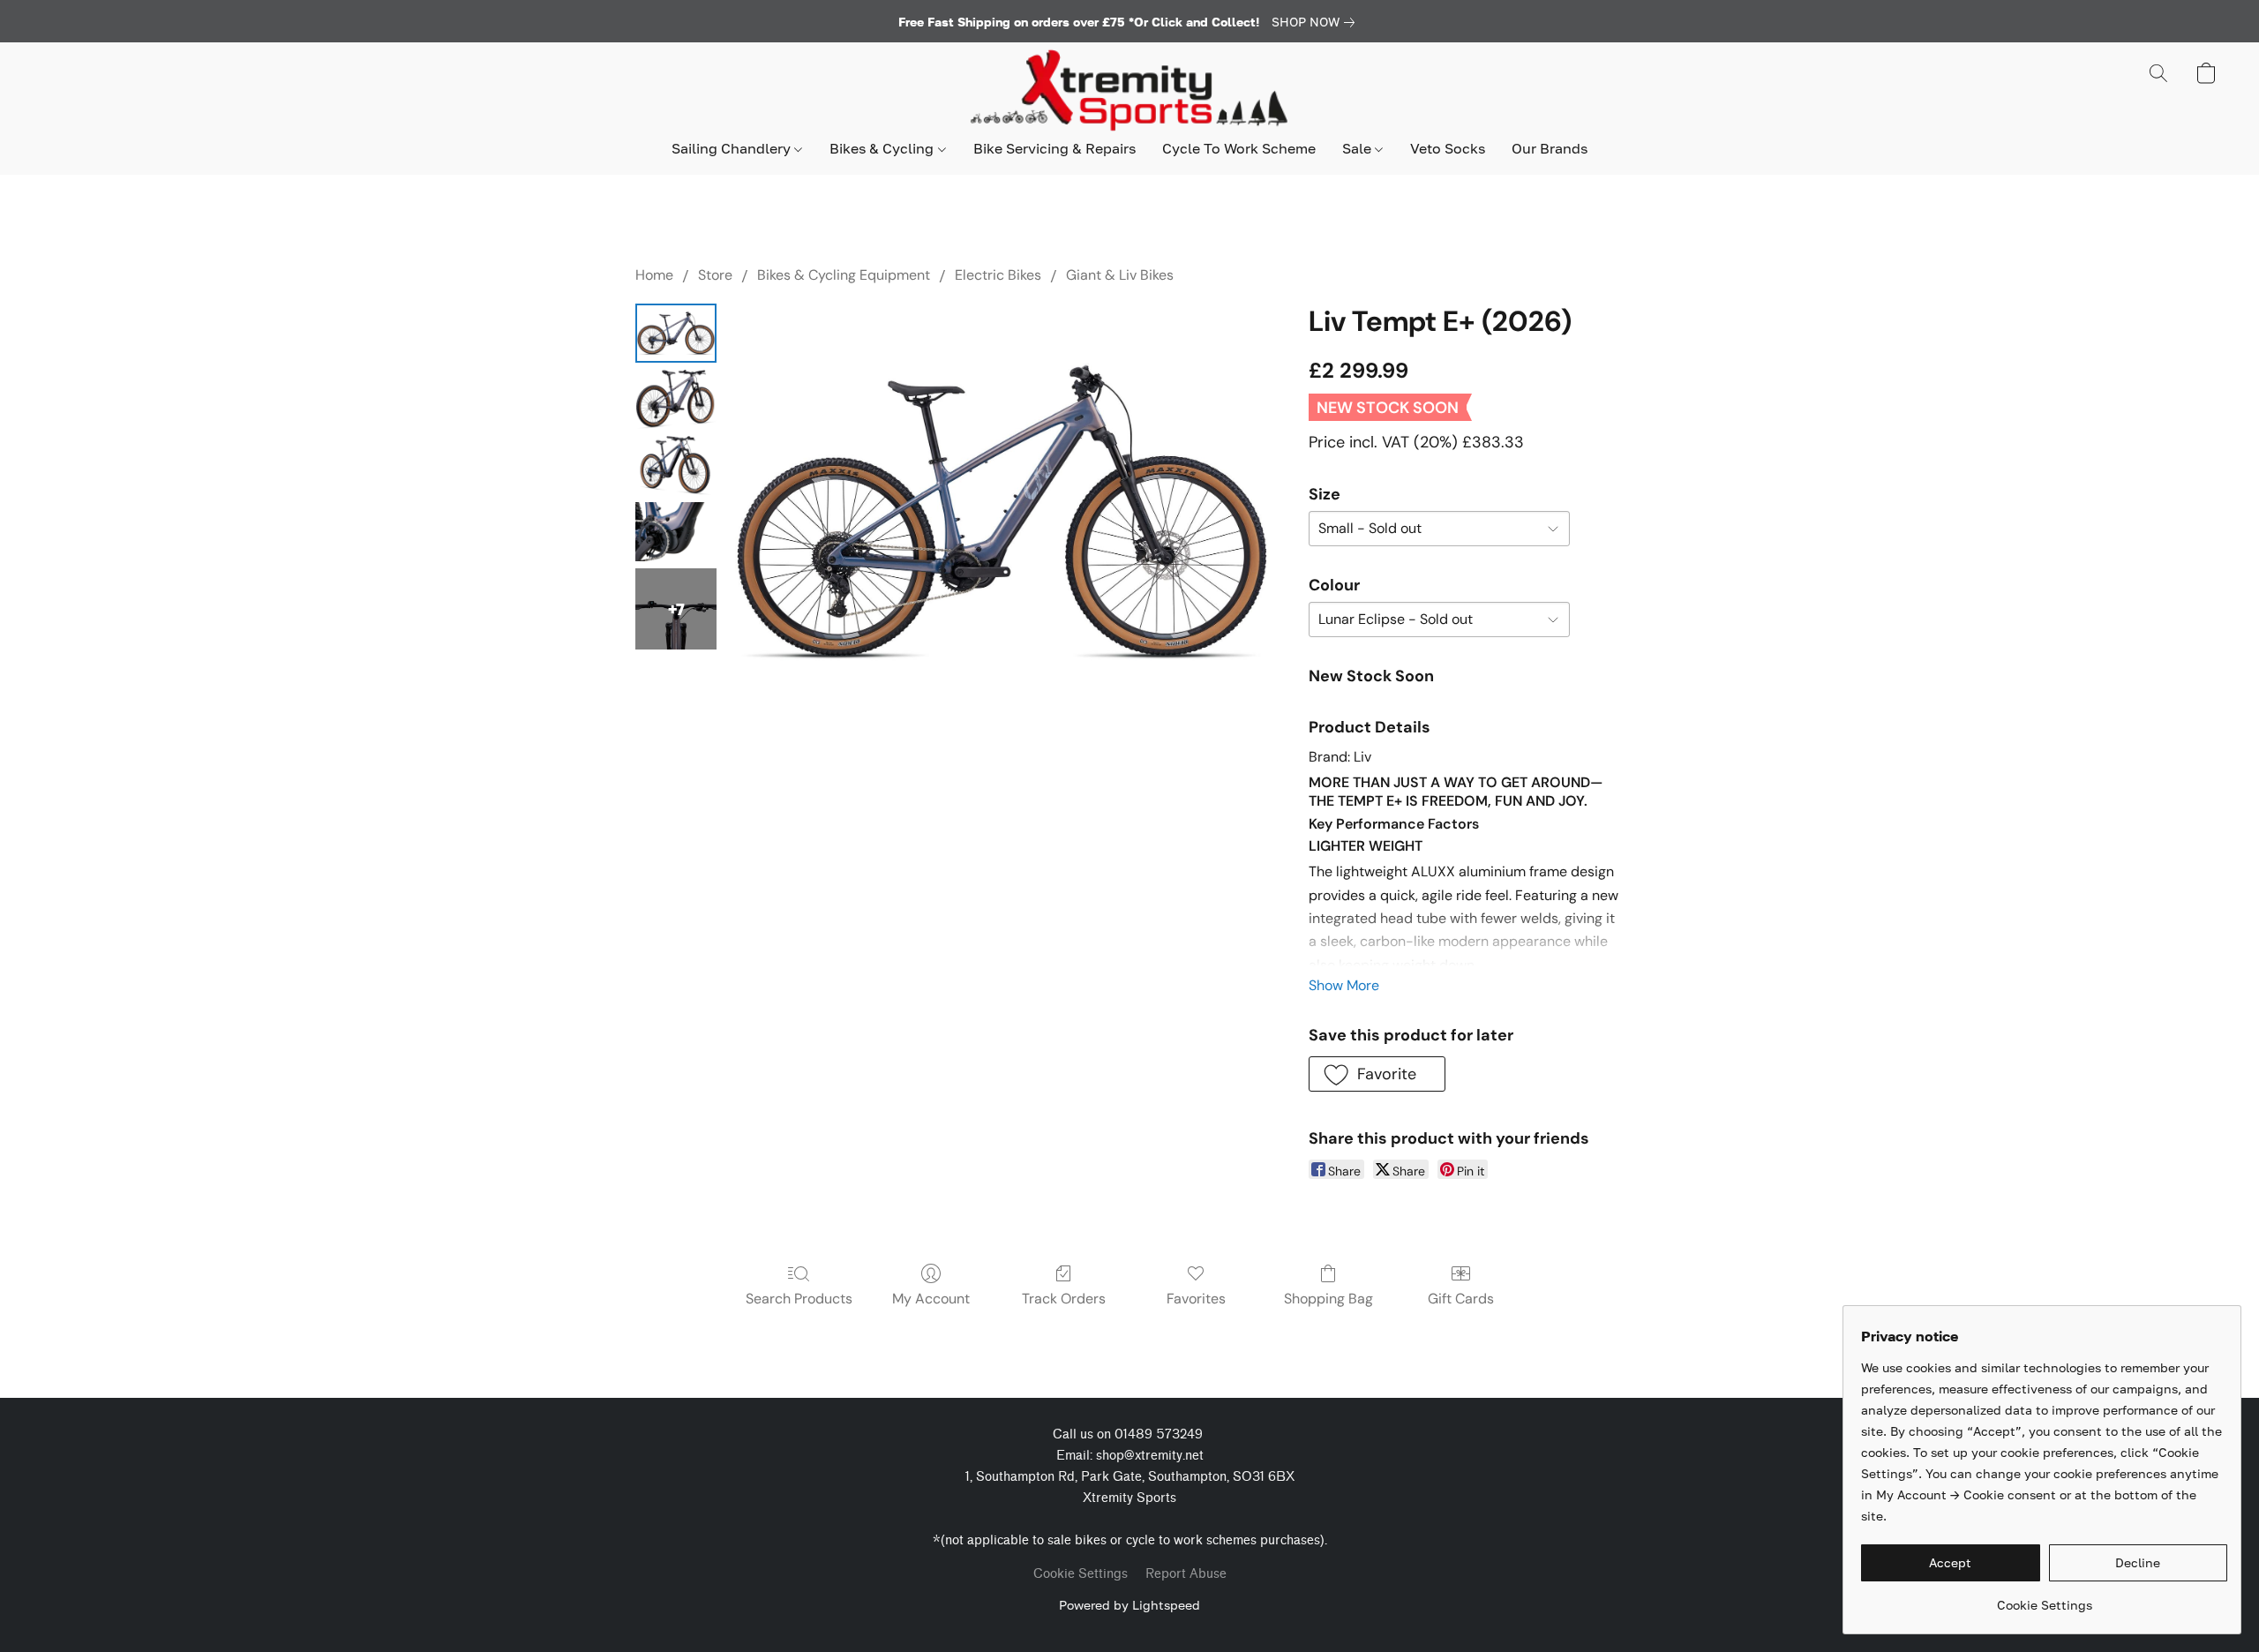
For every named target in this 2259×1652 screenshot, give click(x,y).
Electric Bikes (998, 275)
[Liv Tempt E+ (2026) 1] (676, 399)
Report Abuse (1186, 1574)
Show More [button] (1344, 985)
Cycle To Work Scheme (1239, 148)
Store (715, 275)
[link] (1317, 22)
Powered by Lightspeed (1129, 1605)
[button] (1129, 91)
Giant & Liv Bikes (1120, 275)
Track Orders (1064, 1299)
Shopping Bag (1328, 1299)
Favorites (1196, 1299)
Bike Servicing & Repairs (1054, 148)
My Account (931, 1299)
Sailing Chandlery (733, 148)
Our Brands (1550, 148)
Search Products (799, 1299)
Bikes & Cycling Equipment (844, 275)
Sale (1358, 148)
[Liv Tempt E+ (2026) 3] (676, 532)
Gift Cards (1461, 1299)
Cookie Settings (1081, 1574)
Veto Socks (1448, 148)
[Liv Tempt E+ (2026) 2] (676, 466)
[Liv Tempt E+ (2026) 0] (676, 333)
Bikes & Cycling (883, 148)
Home (654, 275)
